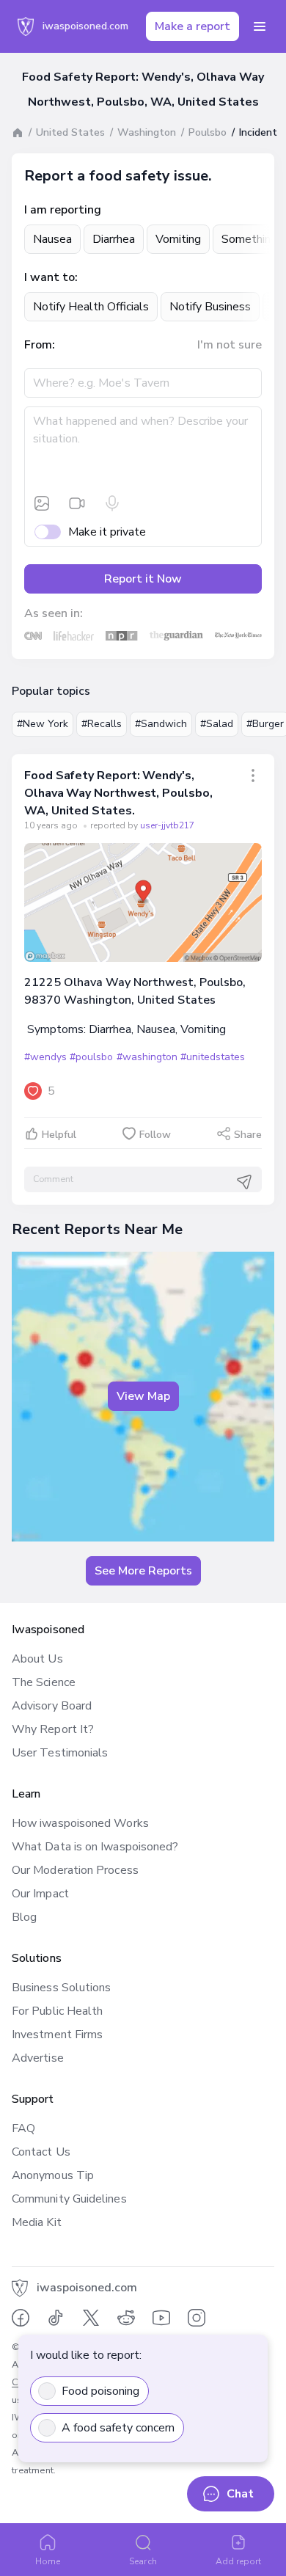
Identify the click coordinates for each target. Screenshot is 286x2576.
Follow (155, 1135)
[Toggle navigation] (260, 26)
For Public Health (57, 2011)
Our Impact (40, 1894)
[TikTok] (56, 2318)
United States (70, 132)
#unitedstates (213, 1057)
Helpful (59, 1135)
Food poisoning (100, 2391)
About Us (37, 1659)
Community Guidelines (69, 2199)
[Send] (244, 1181)
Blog (24, 1917)
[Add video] (77, 503)
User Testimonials (60, 1753)
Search (143, 2561)
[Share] (253, 776)
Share (248, 1135)
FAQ (23, 2128)
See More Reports (143, 1571)
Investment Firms (57, 2035)
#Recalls (102, 724)
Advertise (38, 2058)
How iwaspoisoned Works (80, 1823)
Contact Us (41, 2152)
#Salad (217, 724)
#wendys (45, 1057)
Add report (239, 2561)
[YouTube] (161, 2318)
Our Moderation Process (75, 1870)
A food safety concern (118, 2428)
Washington (147, 132)
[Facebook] (21, 2318)
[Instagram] (197, 2318)
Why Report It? (53, 1729)
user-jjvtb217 (167, 825)
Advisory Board (52, 1706)
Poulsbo (208, 132)
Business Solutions (61, 1988)
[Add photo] (42, 503)
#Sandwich (161, 724)
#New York (43, 724)
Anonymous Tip (53, 2175)
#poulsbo (91, 1057)
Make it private (107, 532)
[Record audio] (112, 503)
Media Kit (37, 2222)
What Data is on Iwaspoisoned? (95, 1847)
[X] (91, 2318)
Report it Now (143, 579)
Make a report (192, 26)
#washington (147, 1057)
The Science (44, 1682)
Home (48, 2561)
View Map (143, 1396)
